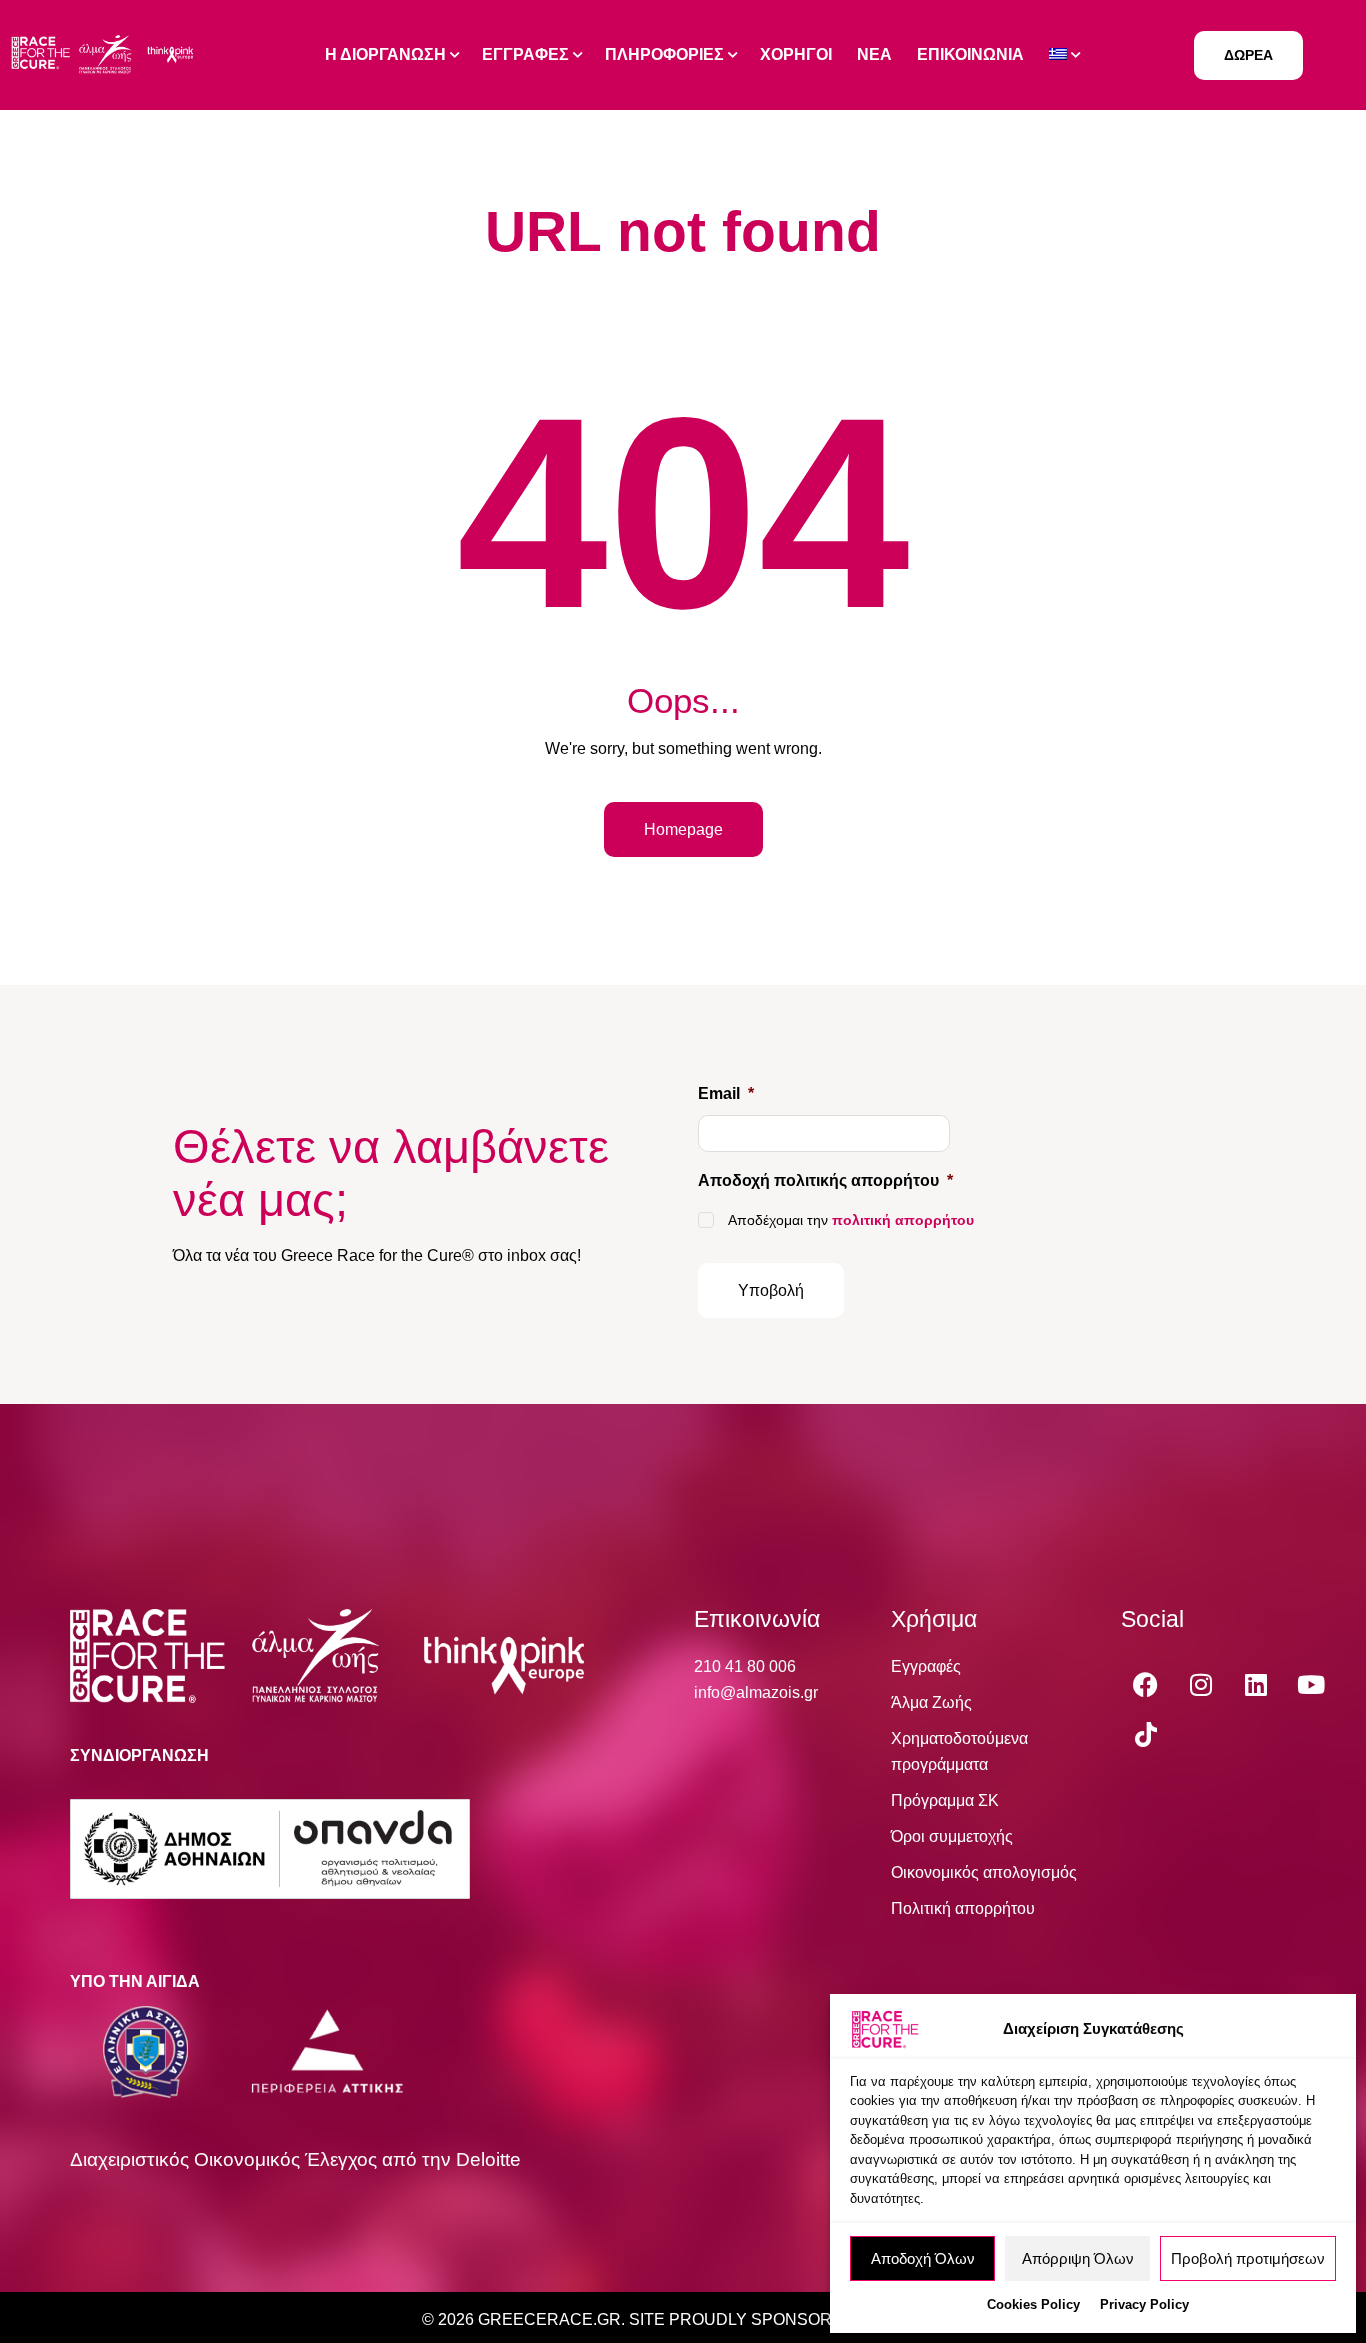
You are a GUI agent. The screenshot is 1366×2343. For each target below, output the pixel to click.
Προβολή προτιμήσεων (1248, 2258)
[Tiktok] (1146, 1734)
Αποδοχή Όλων (923, 2258)
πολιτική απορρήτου (903, 1220)
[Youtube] (1311, 1684)
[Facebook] (1146, 1684)
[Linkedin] (1256, 1684)
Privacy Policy (1144, 2304)
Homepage (683, 829)
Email (726, 1093)
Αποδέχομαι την (851, 1220)
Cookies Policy (1033, 2304)
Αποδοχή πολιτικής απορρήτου (825, 1180)
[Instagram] (1201, 1684)
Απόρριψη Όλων (1078, 2258)
